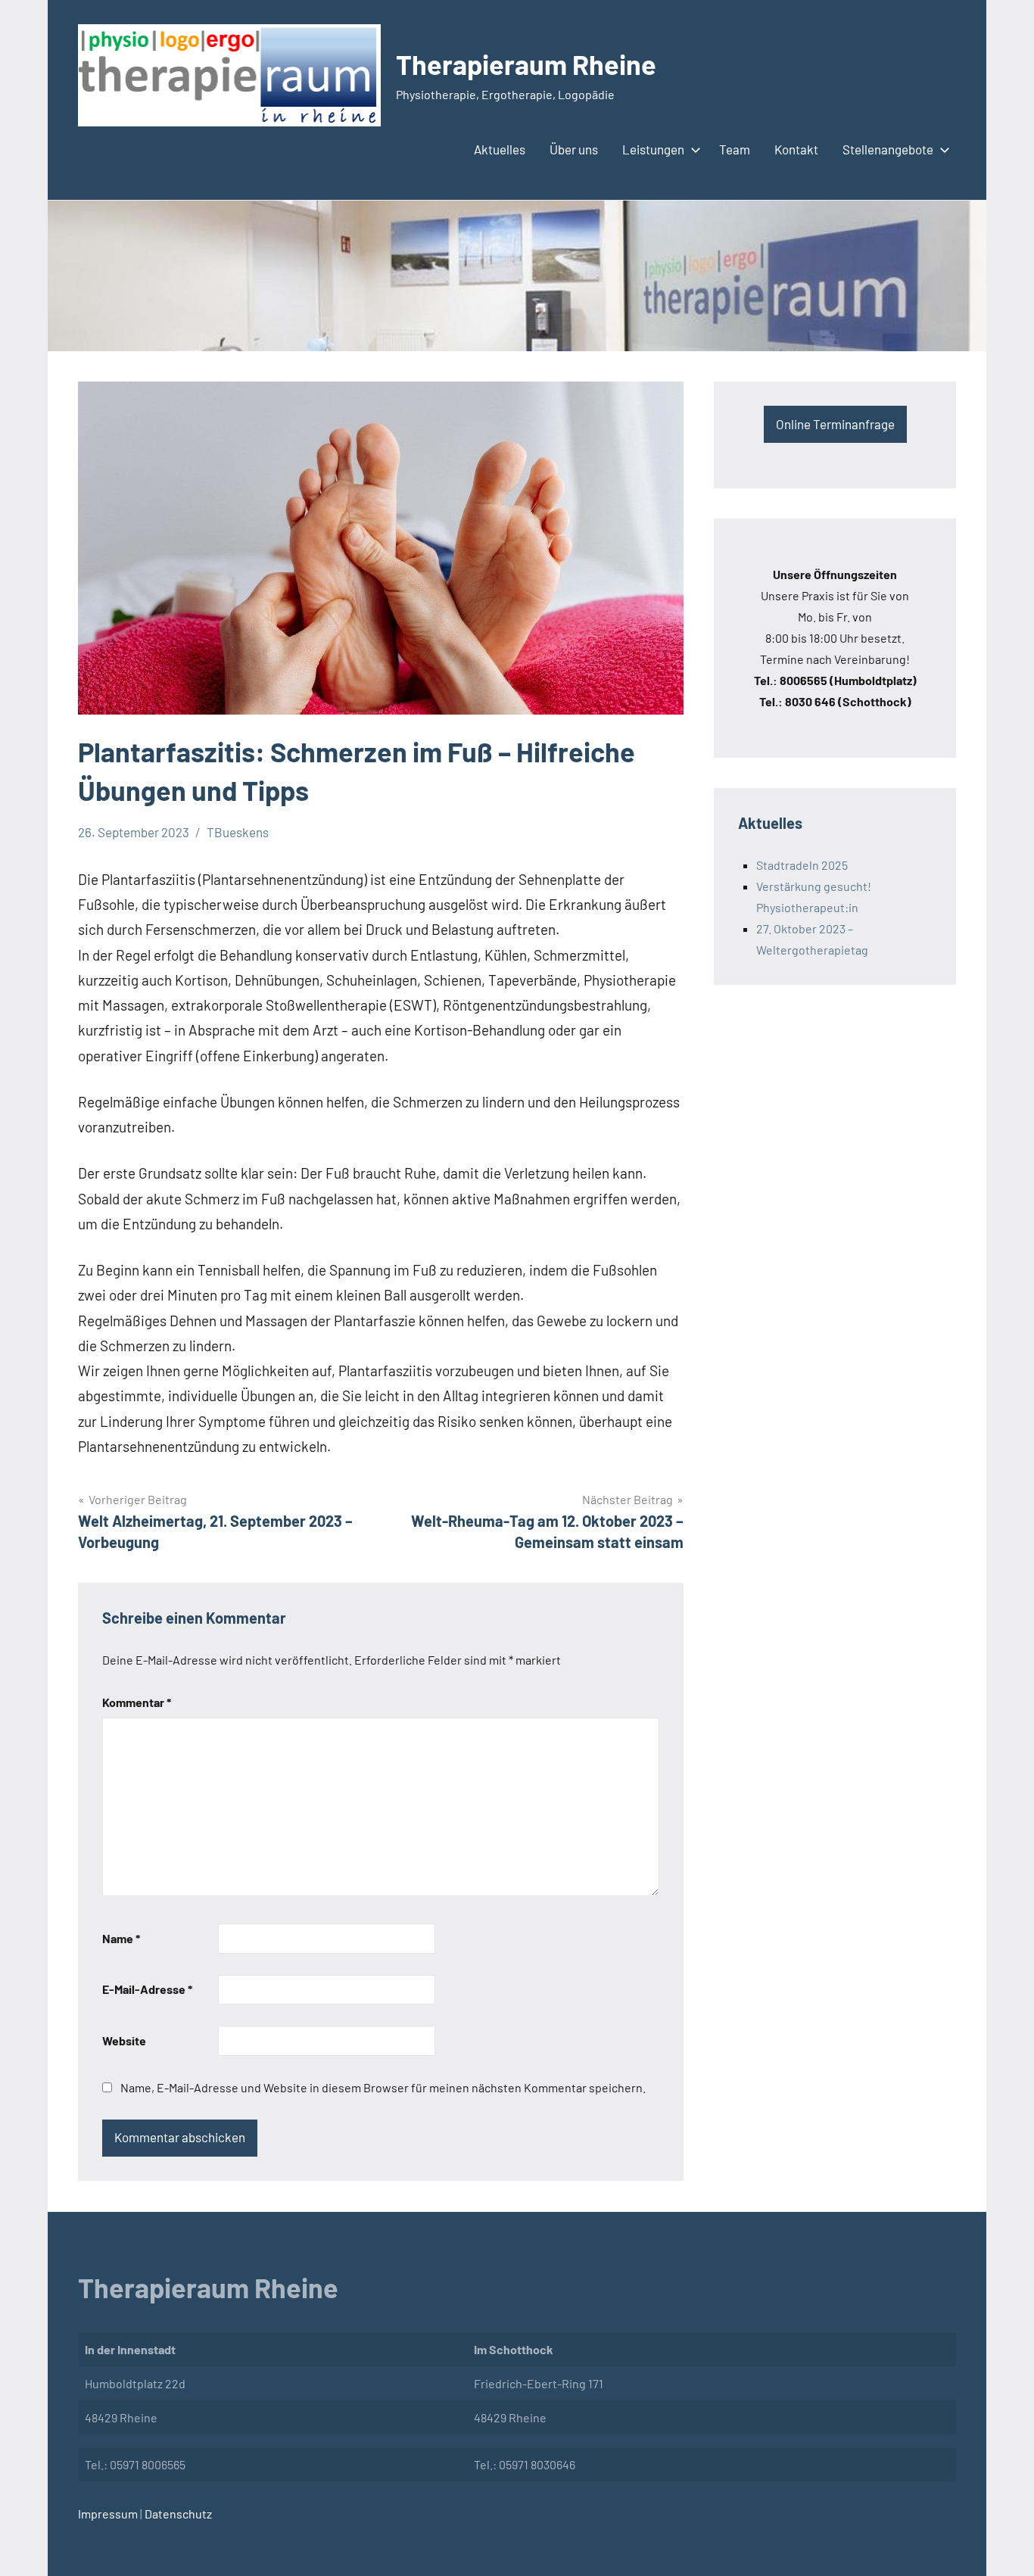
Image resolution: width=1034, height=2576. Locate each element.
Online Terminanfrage (835, 424)
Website (124, 2040)
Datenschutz (177, 2514)
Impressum (108, 2514)
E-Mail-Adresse (147, 1989)
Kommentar (137, 1702)
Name (121, 1938)
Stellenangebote (888, 149)
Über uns (574, 149)
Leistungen (653, 149)
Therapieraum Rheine (526, 64)
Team (735, 149)
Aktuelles (500, 149)
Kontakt (796, 149)
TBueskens (238, 832)
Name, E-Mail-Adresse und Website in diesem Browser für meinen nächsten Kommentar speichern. (383, 2087)
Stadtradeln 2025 (802, 865)
